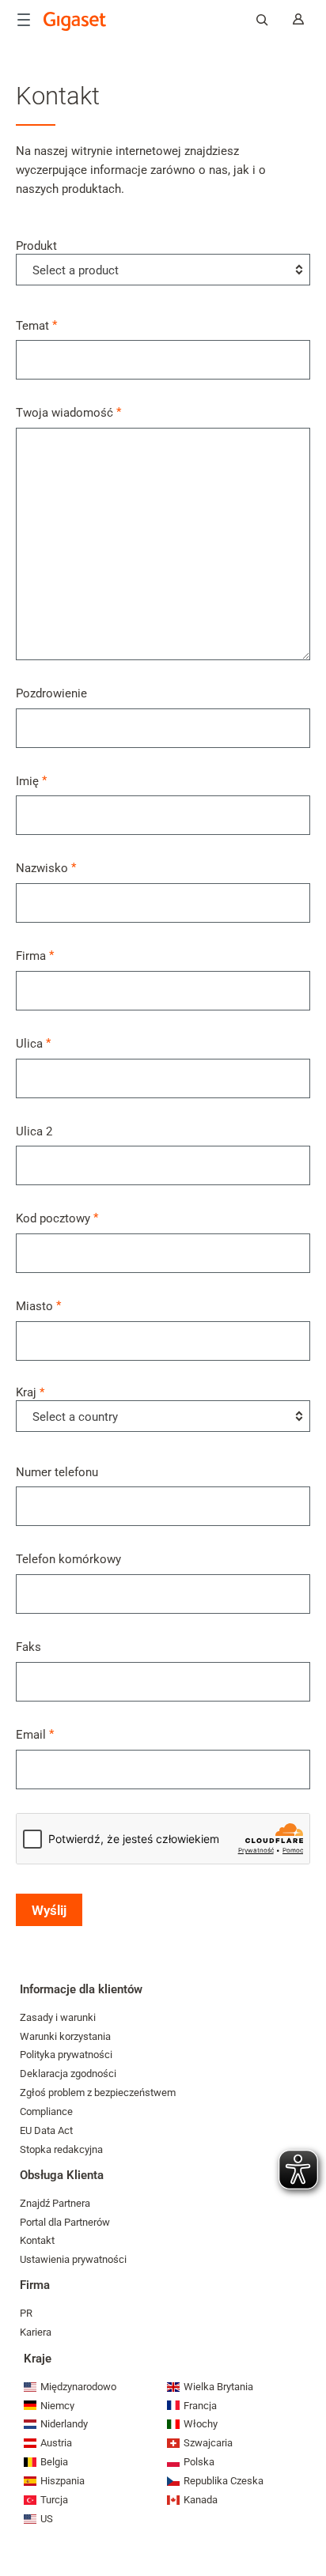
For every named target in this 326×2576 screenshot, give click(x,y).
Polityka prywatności (66, 2055)
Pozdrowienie (51, 693)
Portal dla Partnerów (65, 2222)
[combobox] (163, 270)
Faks (28, 1647)
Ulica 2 (34, 1131)
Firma (31, 956)
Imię (27, 781)
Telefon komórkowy (68, 1559)
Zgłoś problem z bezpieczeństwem (98, 2093)
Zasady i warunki (58, 2017)
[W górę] (306, 2517)
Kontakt (37, 2240)
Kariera (36, 2332)
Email (31, 1734)
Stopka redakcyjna (61, 2149)
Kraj (67, 1405)
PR (26, 2313)
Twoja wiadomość (64, 412)
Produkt (67, 258)
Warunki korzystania (65, 2036)
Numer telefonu (57, 1472)
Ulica (29, 1043)
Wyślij (49, 1910)
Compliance (46, 2111)
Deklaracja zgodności (68, 2074)
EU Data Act (46, 2130)
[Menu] (24, 20)
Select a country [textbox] (75, 1417)
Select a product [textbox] (76, 270)
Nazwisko (42, 868)
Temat (32, 325)
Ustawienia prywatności (73, 2259)
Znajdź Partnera (55, 2203)
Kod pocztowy (53, 1218)
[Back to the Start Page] (75, 21)
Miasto (34, 1306)
